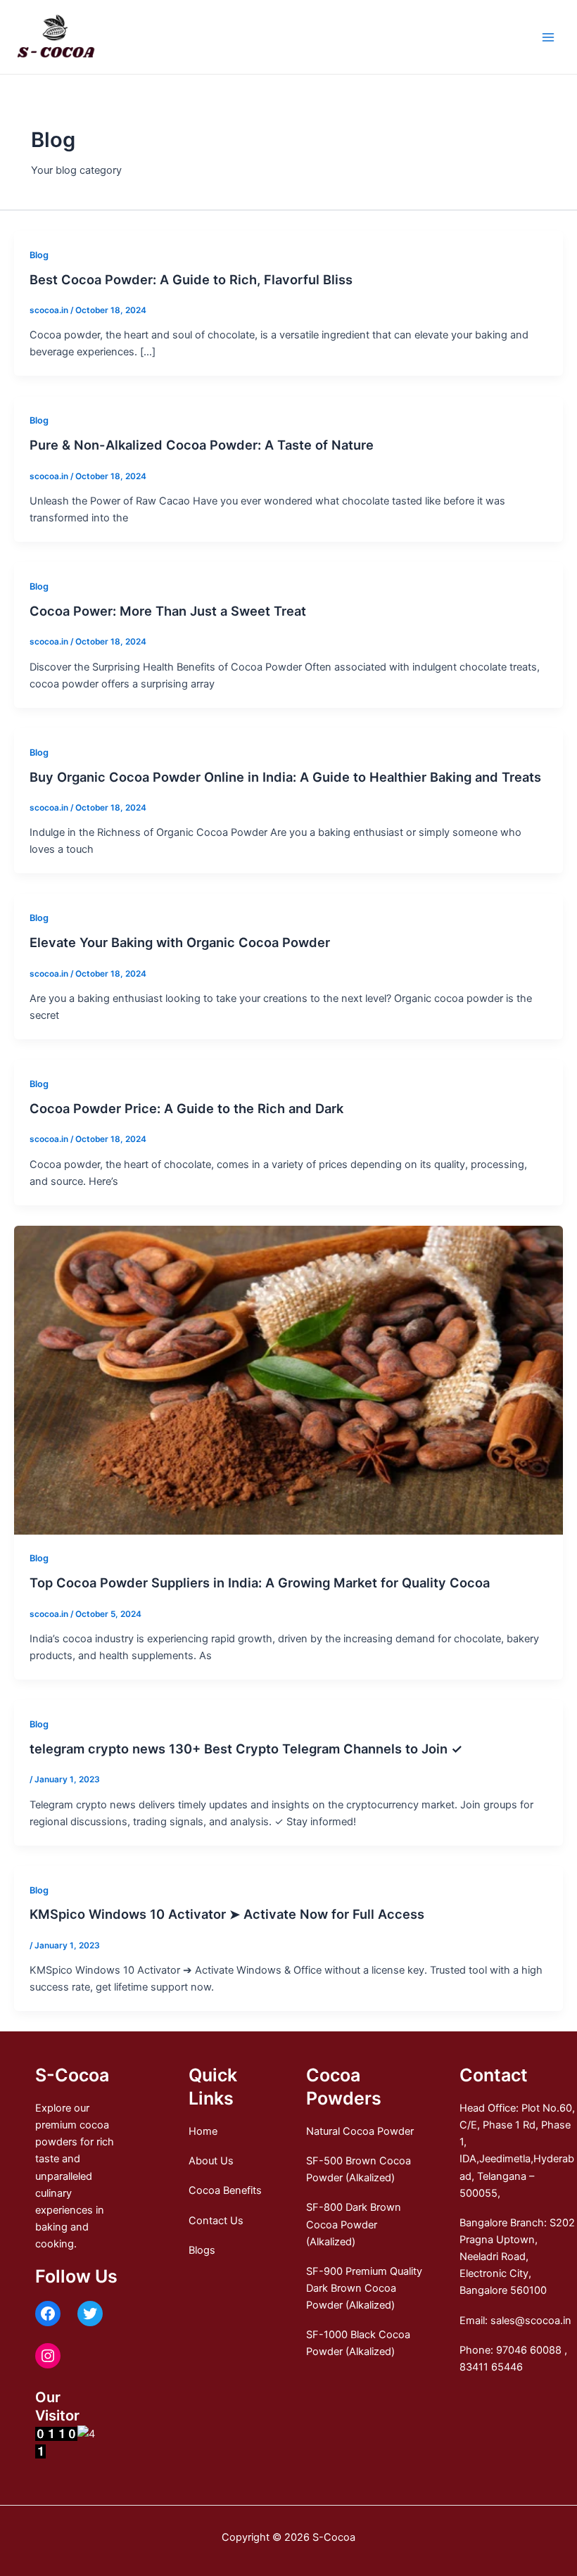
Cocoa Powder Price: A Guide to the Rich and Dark (186, 1108)
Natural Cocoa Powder (360, 2131)
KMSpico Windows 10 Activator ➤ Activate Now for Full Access (227, 1914)
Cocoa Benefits (225, 2190)
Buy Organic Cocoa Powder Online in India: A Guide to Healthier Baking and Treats (285, 777)
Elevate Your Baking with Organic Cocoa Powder (180, 942)
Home (203, 2131)
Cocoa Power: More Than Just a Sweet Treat (168, 611)
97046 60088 (529, 2350)
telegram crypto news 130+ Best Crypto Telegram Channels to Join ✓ (246, 1749)
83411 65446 (491, 2367)
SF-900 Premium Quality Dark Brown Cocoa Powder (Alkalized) (364, 2288)
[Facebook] (48, 2314)
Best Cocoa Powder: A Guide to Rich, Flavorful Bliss (191, 279)
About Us (211, 2161)
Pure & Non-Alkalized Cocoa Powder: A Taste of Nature (202, 445)
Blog (39, 255)
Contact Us (216, 2221)
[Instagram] (48, 2356)
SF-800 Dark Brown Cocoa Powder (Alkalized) (354, 2224)
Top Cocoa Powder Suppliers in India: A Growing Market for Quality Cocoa (260, 1582)
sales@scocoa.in (531, 2321)
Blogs (202, 2250)
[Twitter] (90, 2314)
